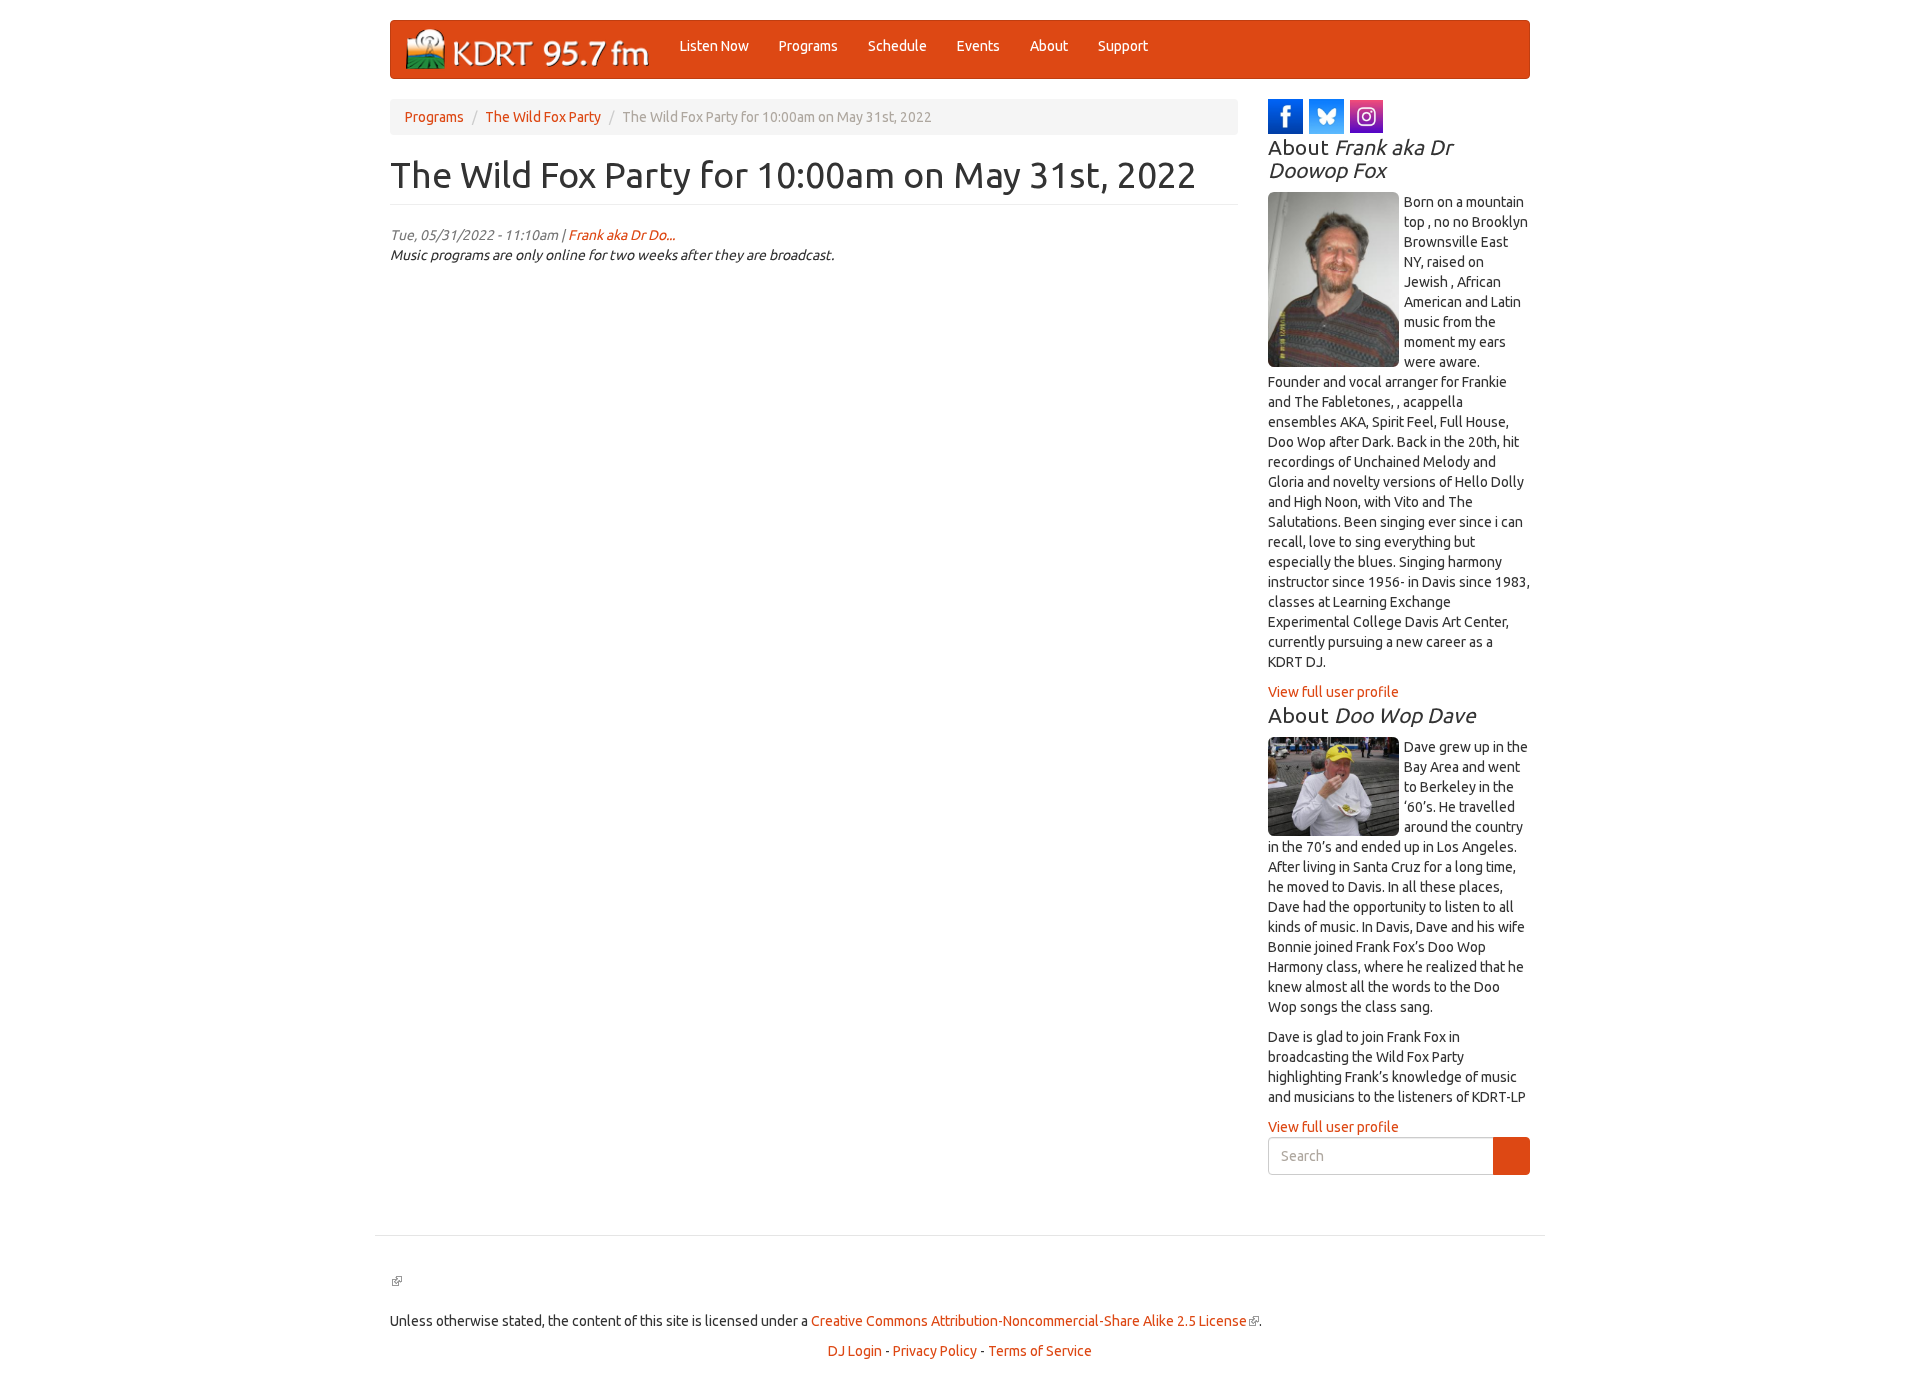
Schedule (897, 46)
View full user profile (1333, 692)
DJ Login (855, 1351)
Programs (808, 46)
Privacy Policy (935, 1351)
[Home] (535, 49)
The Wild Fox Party (543, 117)
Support (1123, 46)
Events (978, 46)
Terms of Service (1040, 1351)
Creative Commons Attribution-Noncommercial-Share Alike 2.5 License (1035, 1321)
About (1049, 46)
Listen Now (714, 46)
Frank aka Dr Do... (621, 235)
